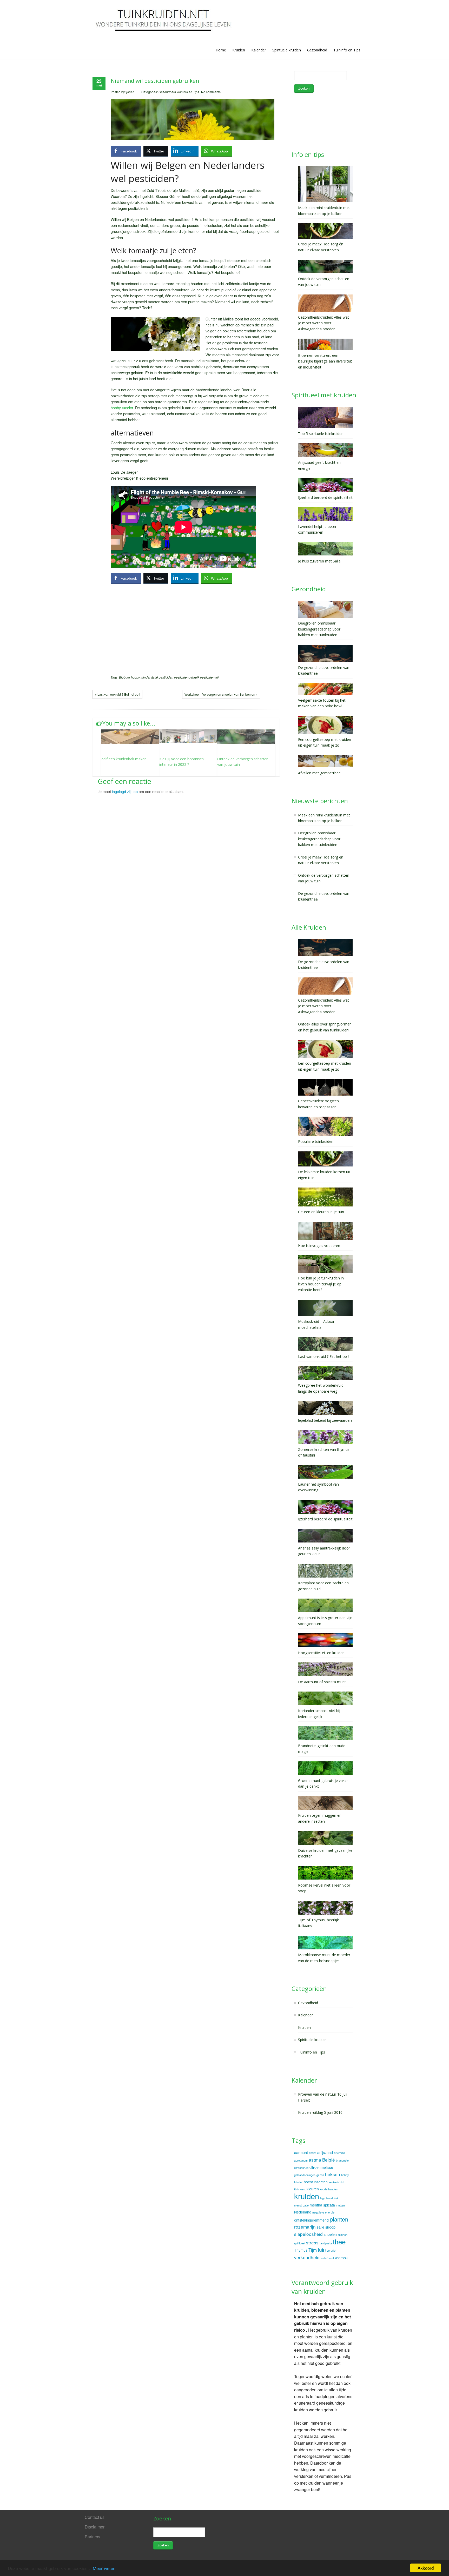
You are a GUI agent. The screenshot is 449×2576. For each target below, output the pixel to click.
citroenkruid (301, 2168)
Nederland (303, 2212)
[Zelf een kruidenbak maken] (130, 737)
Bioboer (125, 677)
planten (339, 2219)
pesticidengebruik (187, 677)
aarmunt (301, 2152)
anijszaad (325, 2152)
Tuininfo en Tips (347, 50)
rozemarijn (305, 2227)
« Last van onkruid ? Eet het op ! (117, 694)
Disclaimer (95, 2527)
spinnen (343, 2235)
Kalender (259, 50)
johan (130, 92)
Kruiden (239, 50)
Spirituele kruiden (287, 50)
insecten (321, 2182)
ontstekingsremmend (311, 2220)
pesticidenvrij (209, 677)
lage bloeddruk (329, 2198)
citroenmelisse (321, 2167)
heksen (333, 2174)
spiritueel (300, 2243)
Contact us (95, 2517)
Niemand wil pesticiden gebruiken (155, 81)
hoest (308, 2182)
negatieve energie (323, 2212)
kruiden (307, 2196)
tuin (322, 2250)
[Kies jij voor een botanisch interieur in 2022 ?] (188, 736)
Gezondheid (317, 50)
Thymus (301, 2250)
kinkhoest (300, 2189)
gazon (320, 2175)
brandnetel (343, 2160)
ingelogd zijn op (125, 791)
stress (312, 2242)
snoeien (330, 2234)
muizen (340, 2205)
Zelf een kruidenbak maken (124, 759)
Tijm (313, 2250)
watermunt (327, 2258)
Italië (155, 677)
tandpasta (326, 2243)
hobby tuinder (122, 408)
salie (321, 2227)
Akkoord (426, 2568)
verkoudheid (307, 2257)
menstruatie (301, 2205)
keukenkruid (336, 2182)
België (329, 2160)
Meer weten (104, 2568)
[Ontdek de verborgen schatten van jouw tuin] (246, 737)
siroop (330, 2227)
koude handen (329, 2189)
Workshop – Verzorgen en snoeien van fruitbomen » (221, 694)
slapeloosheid (308, 2234)
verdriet (332, 2250)
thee (339, 2241)
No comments (211, 92)
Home (221, 50)
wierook (341, 2258)
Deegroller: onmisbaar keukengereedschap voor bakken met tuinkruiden (319, 839)
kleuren (313, 2189)
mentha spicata (322, 2205)
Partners (93, 2537)
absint (313, 2153)
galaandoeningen (305, 2175)
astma (315, 2160)
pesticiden (166, 677)
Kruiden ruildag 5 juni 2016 (320, 2112)
